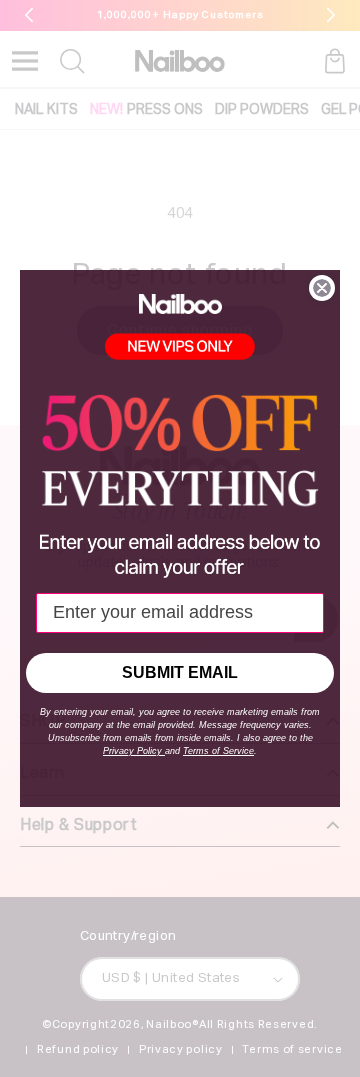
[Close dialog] (322, 288)
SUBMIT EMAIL (180, 672)
